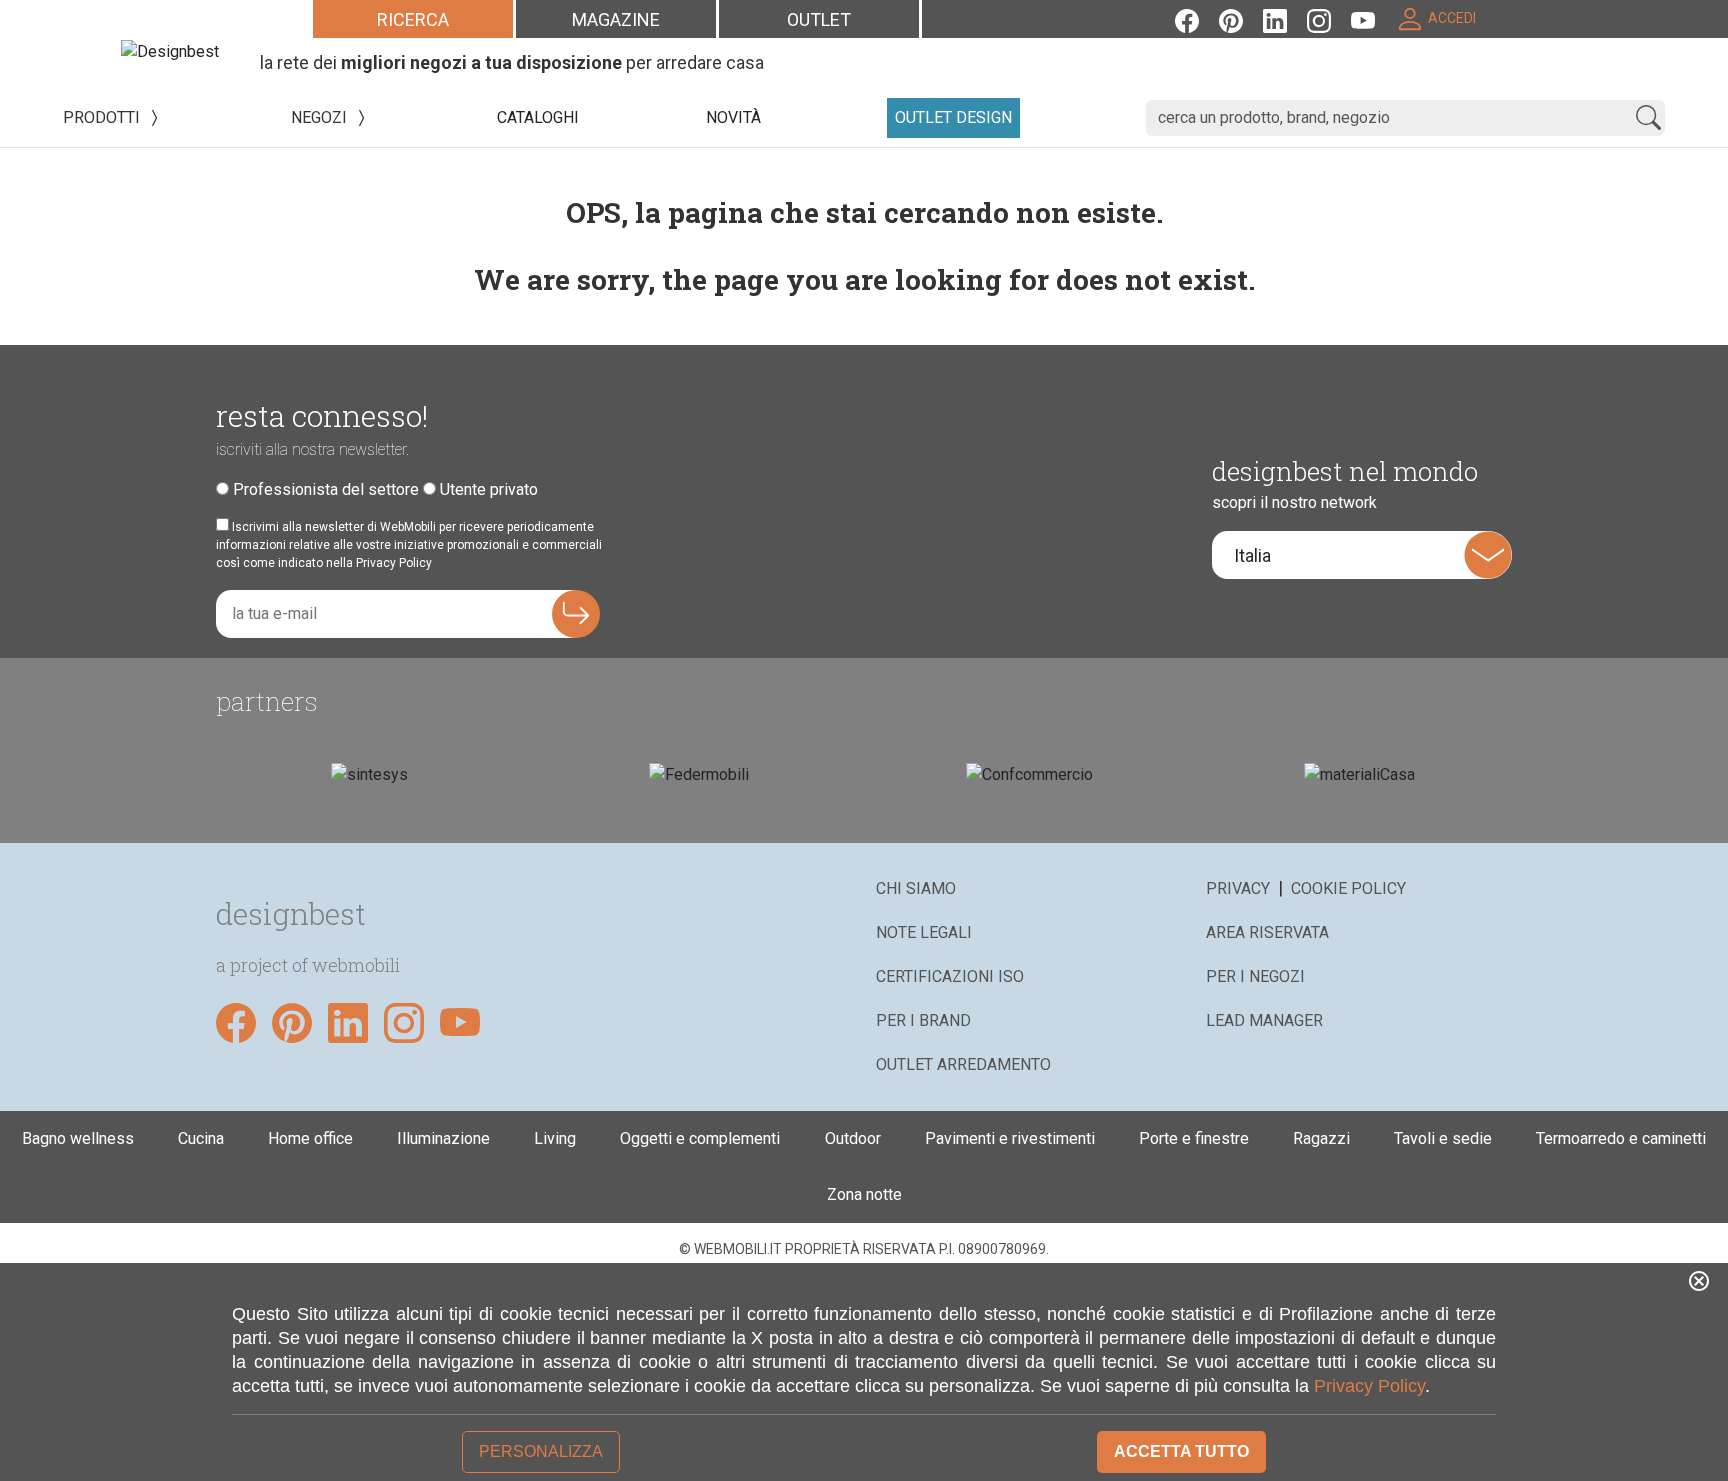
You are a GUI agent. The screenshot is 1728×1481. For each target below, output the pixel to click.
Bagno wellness (78, 1138)
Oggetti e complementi (700, 1138)
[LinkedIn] (1285, 18)
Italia (1252, 555)
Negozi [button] (321, 117)
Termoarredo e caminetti (1621, 1138)
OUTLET (819, 19)
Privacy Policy (1369, 1386)
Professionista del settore (326, 489)
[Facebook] (1197, 18)
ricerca (413, 19)
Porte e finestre (1194, 1138)
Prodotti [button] (103, 117)
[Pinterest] (1241, 18)
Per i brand (923, 1020)
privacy (1238, 888)
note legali (924, 932)
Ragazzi (1321, 1138)
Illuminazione (443, 1138)
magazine (616, 19)
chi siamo (916, 888)
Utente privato (489, 489)
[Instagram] (1329, 18)
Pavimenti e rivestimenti (1010, 1138)
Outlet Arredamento (963, 1064)
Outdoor (853, 1138)
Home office (310, 1138)
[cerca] (1648, 118)
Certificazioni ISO (950, 976)
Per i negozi (1255, 976)
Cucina (201, 1138)
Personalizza (541, 1451)
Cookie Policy (1348, 888)
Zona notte (864, 1194)
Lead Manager (1264, 1020)
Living (555, 1138)
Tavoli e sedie (1443, 1138)
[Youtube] (1373, 18)
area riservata (1267, 932)
